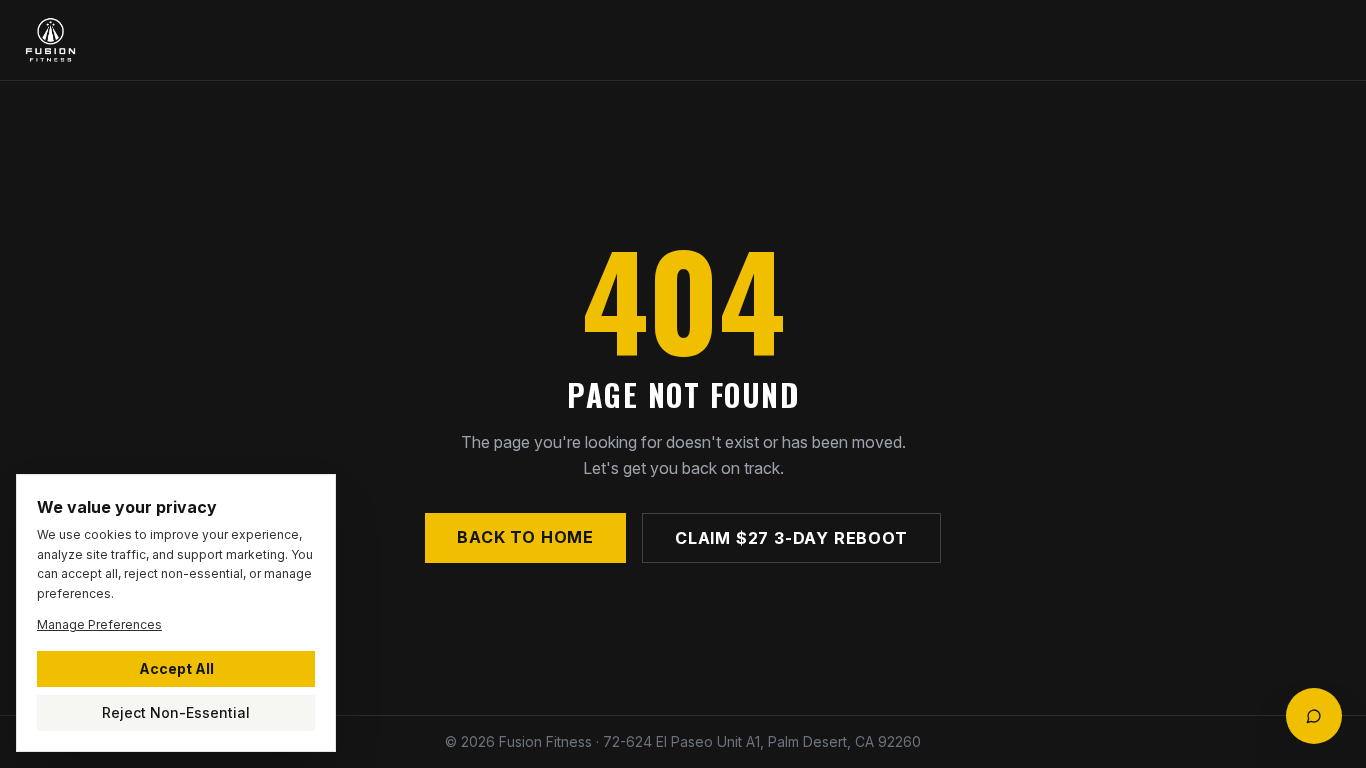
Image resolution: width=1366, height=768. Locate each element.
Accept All (176, 668)
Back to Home (525, 537)
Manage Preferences (99, 624)
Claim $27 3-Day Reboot (791, 538)
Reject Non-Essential (176, 712)
